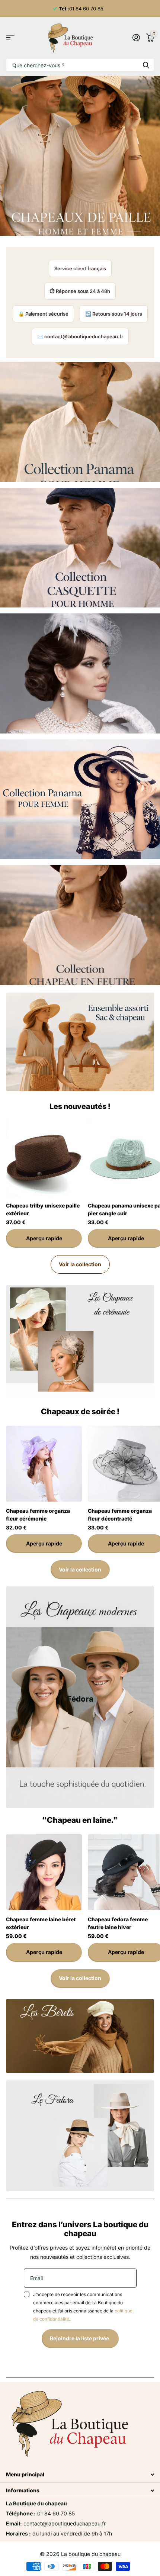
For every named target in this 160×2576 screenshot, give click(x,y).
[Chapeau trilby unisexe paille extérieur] (44, 1158)
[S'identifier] (136, 38)
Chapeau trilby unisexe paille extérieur (43, 1209)
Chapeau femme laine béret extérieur (41, 1923)
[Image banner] (80, 1042)
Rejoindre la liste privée (80, 2338)
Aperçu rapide (44, 1238)
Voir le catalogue (10, 38)
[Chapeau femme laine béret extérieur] (44, 1872)
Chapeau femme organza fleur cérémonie (38, 1515)
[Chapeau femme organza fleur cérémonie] (44, 1464)
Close (80, 2475)
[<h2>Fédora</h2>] (80, 1697)
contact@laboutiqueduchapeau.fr (84, 336)
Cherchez (146, 65)
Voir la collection (80, 1264)
